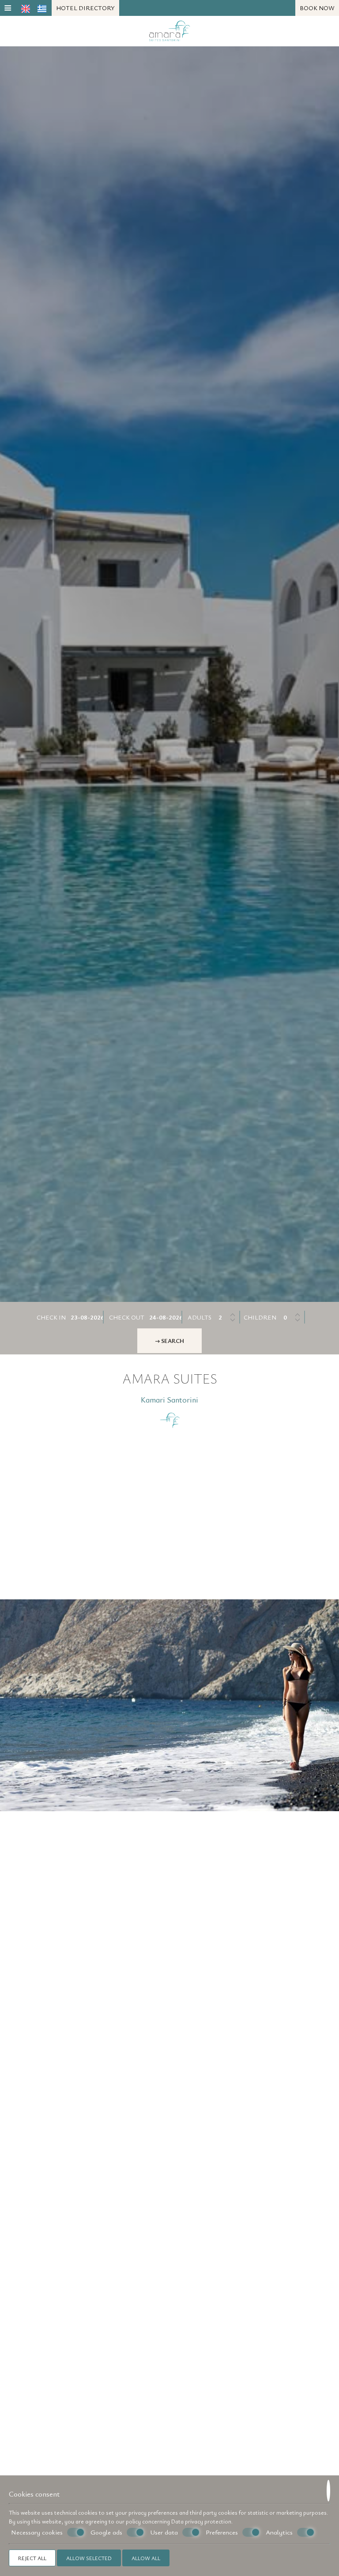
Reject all (32, 2558)
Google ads (106, 2532)
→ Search (169, 1341)
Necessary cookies (37, 2532)
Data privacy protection (201, 2521)
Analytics (279, 2532)
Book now (317, 8)
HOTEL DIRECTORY (85, 8)
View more (58, 1732)
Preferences (222, 2532)
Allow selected (89, 2558)
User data (164, 2532)
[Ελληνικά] (42, 8)
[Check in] (87, 1317)
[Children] (292, 1317)
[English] (26, 8)
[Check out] (166, 1317)
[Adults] (228, 1317)
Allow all (146, 2558)
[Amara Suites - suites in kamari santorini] (170, 30)
